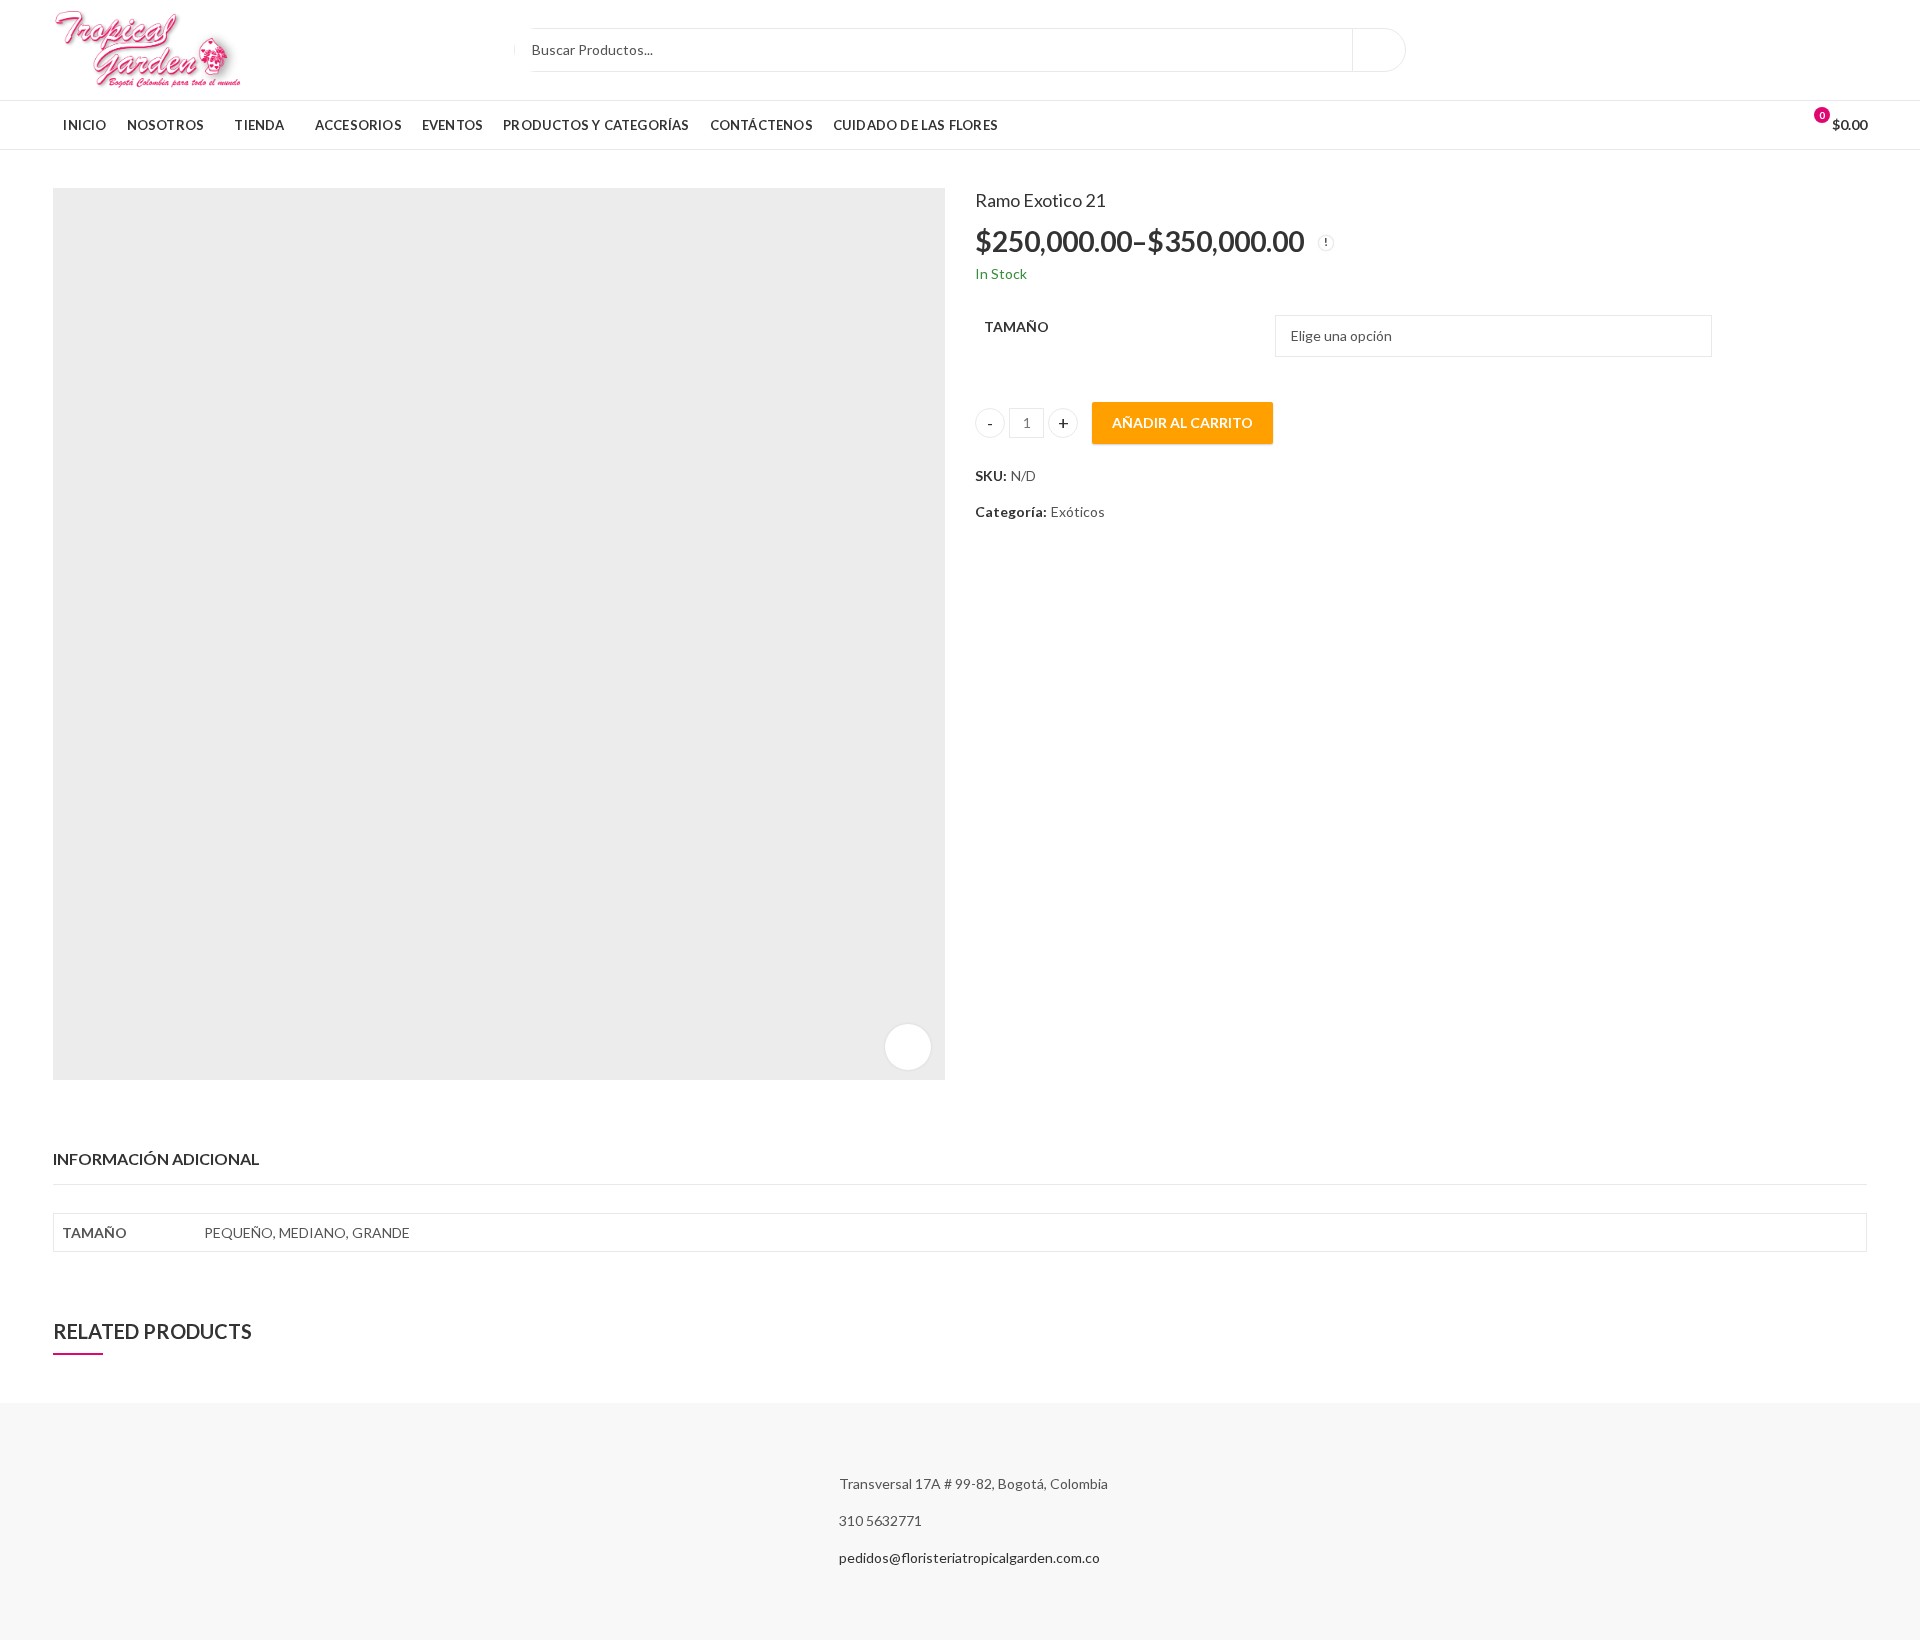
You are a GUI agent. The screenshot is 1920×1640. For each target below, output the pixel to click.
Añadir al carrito (1182, 422)
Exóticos (1078, 511)
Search (1379, 50)
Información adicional (156, 1158)
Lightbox (908, 1047)
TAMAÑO (1016, 326)
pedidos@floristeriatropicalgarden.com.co (969, 1557)
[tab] (156, 1160)
